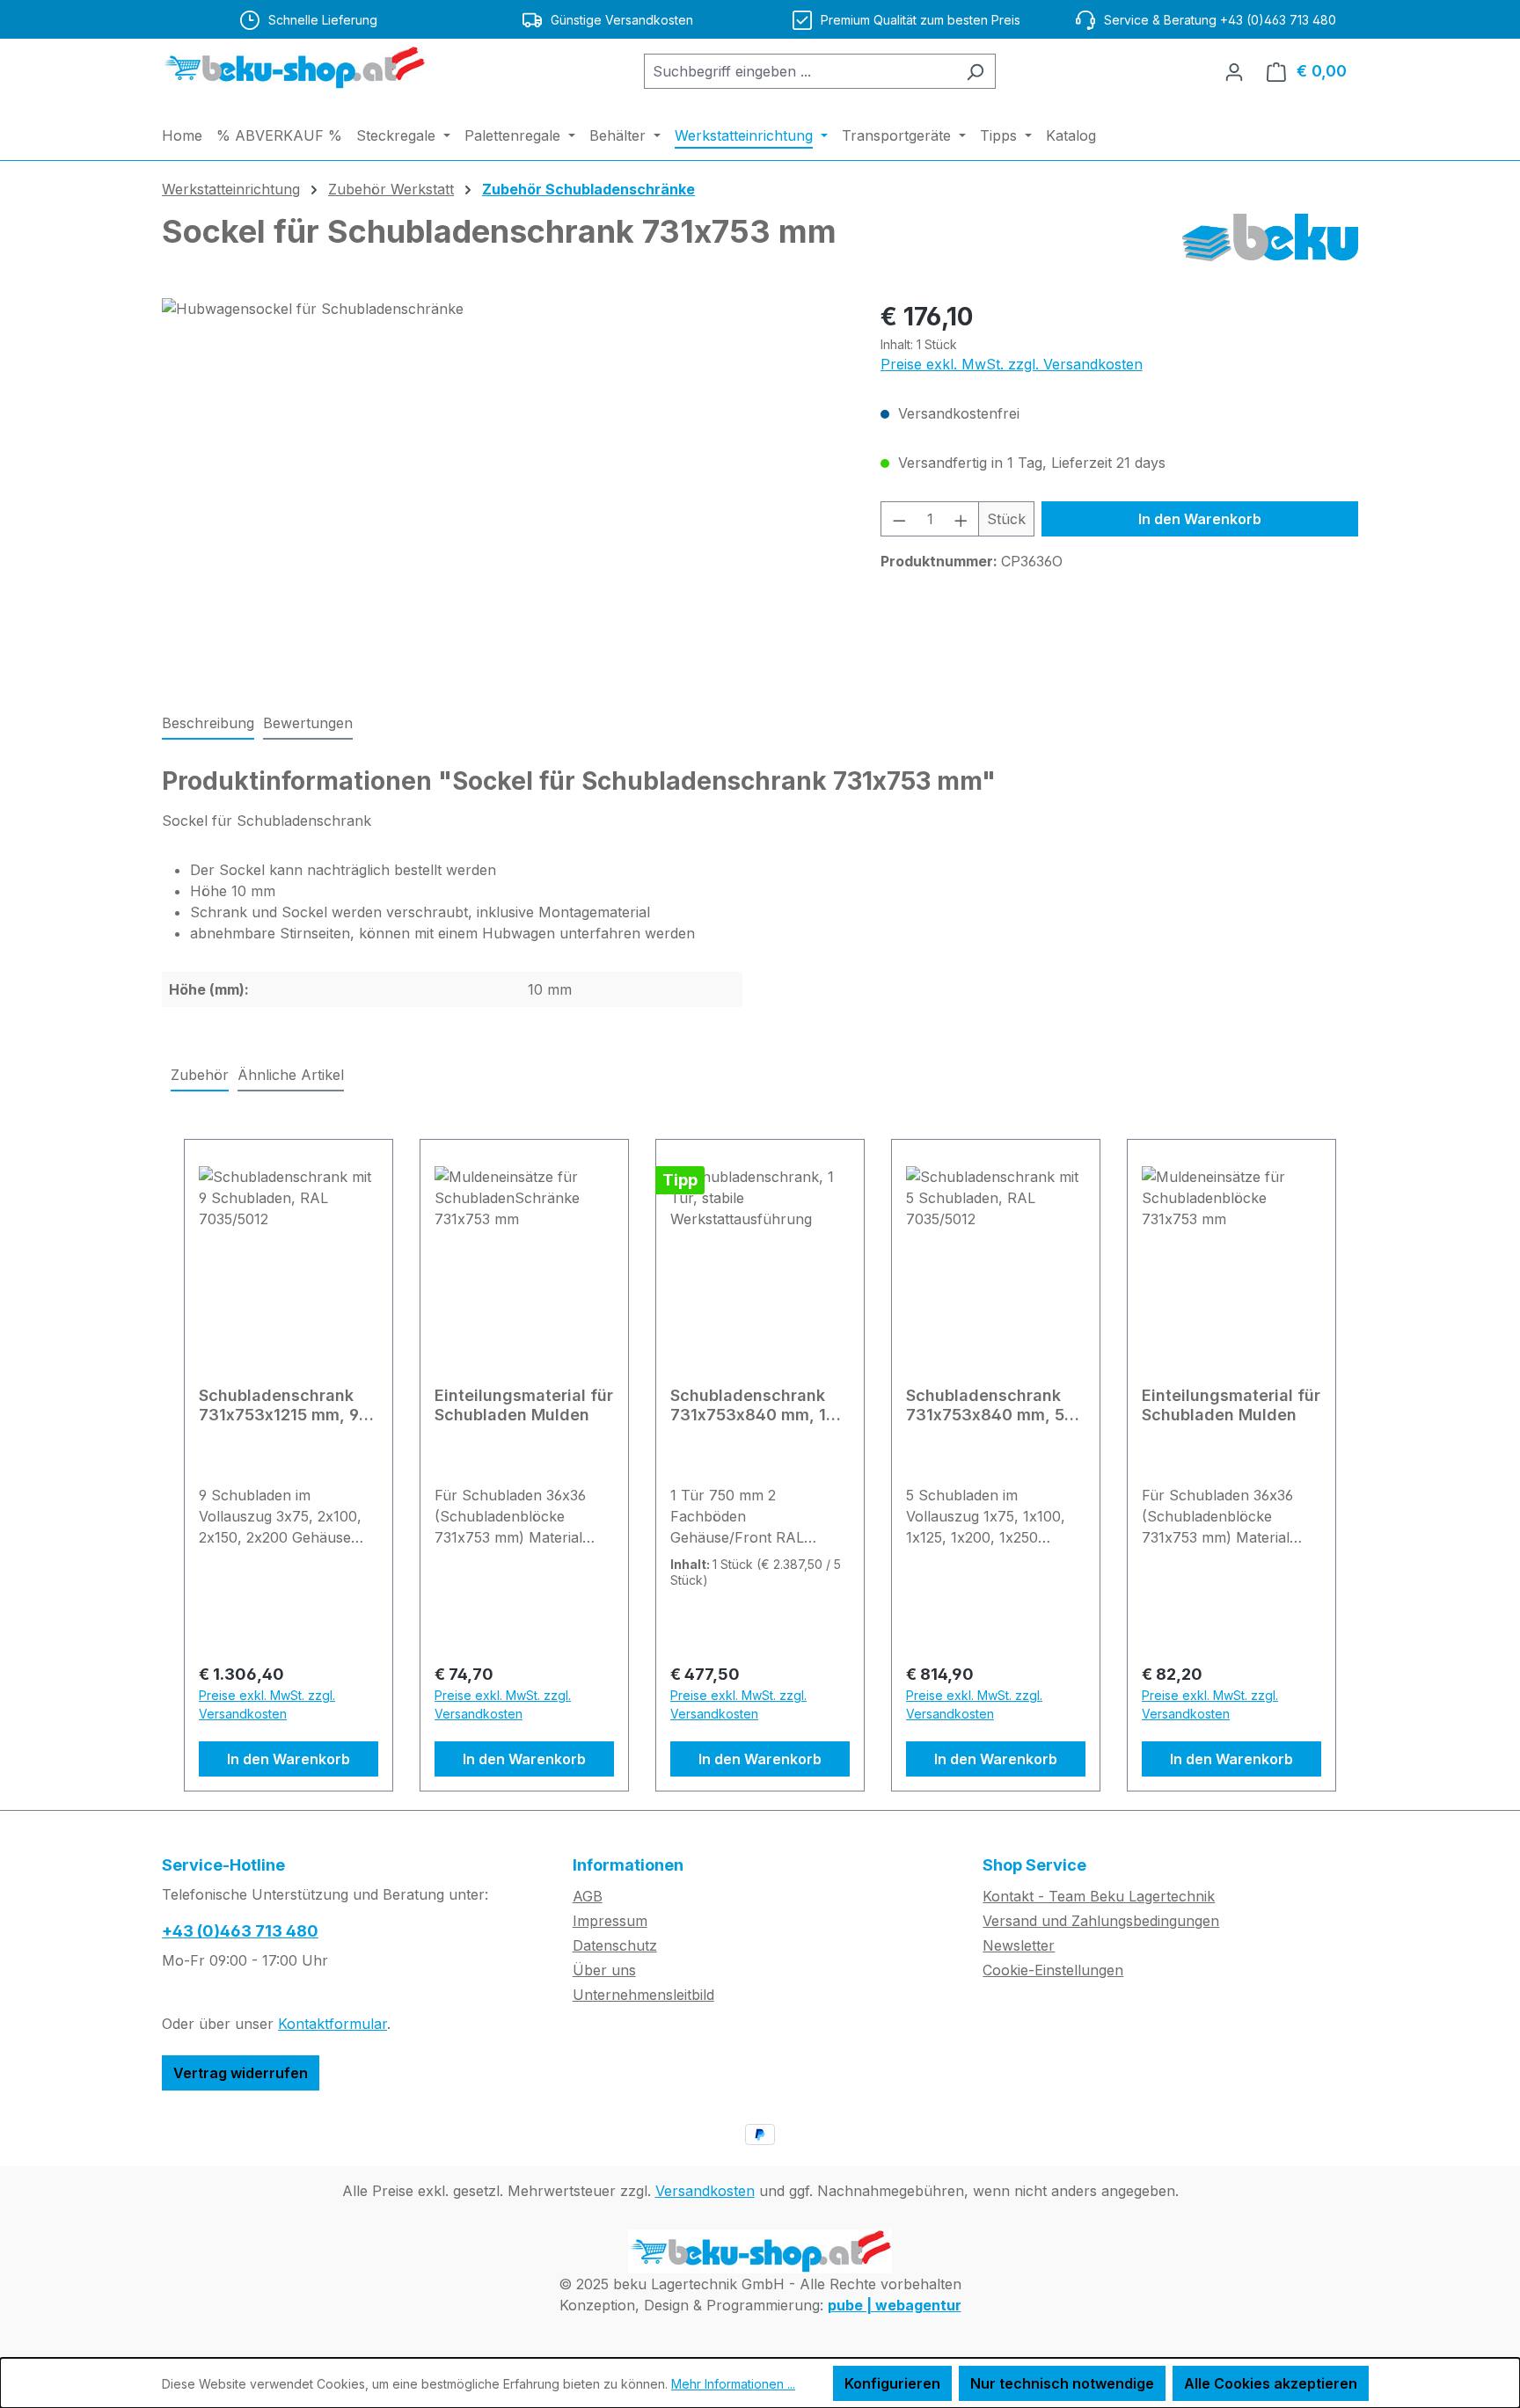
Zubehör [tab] (200, 1075)
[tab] (208, 724)
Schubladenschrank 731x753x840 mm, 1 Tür (748, 1405)
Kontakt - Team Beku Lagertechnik (1099, 1896)
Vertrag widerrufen (241, 2073)
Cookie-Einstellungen (1053, 1970)
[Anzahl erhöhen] (961, 519)
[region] (504, 487)
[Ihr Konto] (1234, 71)
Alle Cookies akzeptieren (1271, 2383)
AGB (588, 1896)
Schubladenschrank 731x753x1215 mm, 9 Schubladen (279, 1405)
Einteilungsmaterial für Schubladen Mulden (524, 1405)
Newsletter (1019, 1945)
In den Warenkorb (1200, 519)
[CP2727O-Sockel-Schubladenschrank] (503, 487)
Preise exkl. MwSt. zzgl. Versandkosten (1012, 364)
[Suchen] (975, 71)
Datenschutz (615, 1945)
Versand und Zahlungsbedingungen (1101, 1921)
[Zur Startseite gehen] (294, 68)
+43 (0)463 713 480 (240, 1931)
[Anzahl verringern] (899, 519)
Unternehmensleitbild (643, 1995)
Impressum (610, 1921)
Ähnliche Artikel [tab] (291, 1075)
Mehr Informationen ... (733, 2384)
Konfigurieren (892, 2383)
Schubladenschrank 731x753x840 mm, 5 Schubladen (985, 1405)
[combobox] (800, 71)
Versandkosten (705, 2191)
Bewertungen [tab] (308, 723)
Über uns (604, 1970)
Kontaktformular (332, 2024)
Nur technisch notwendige (1062, 2383)
